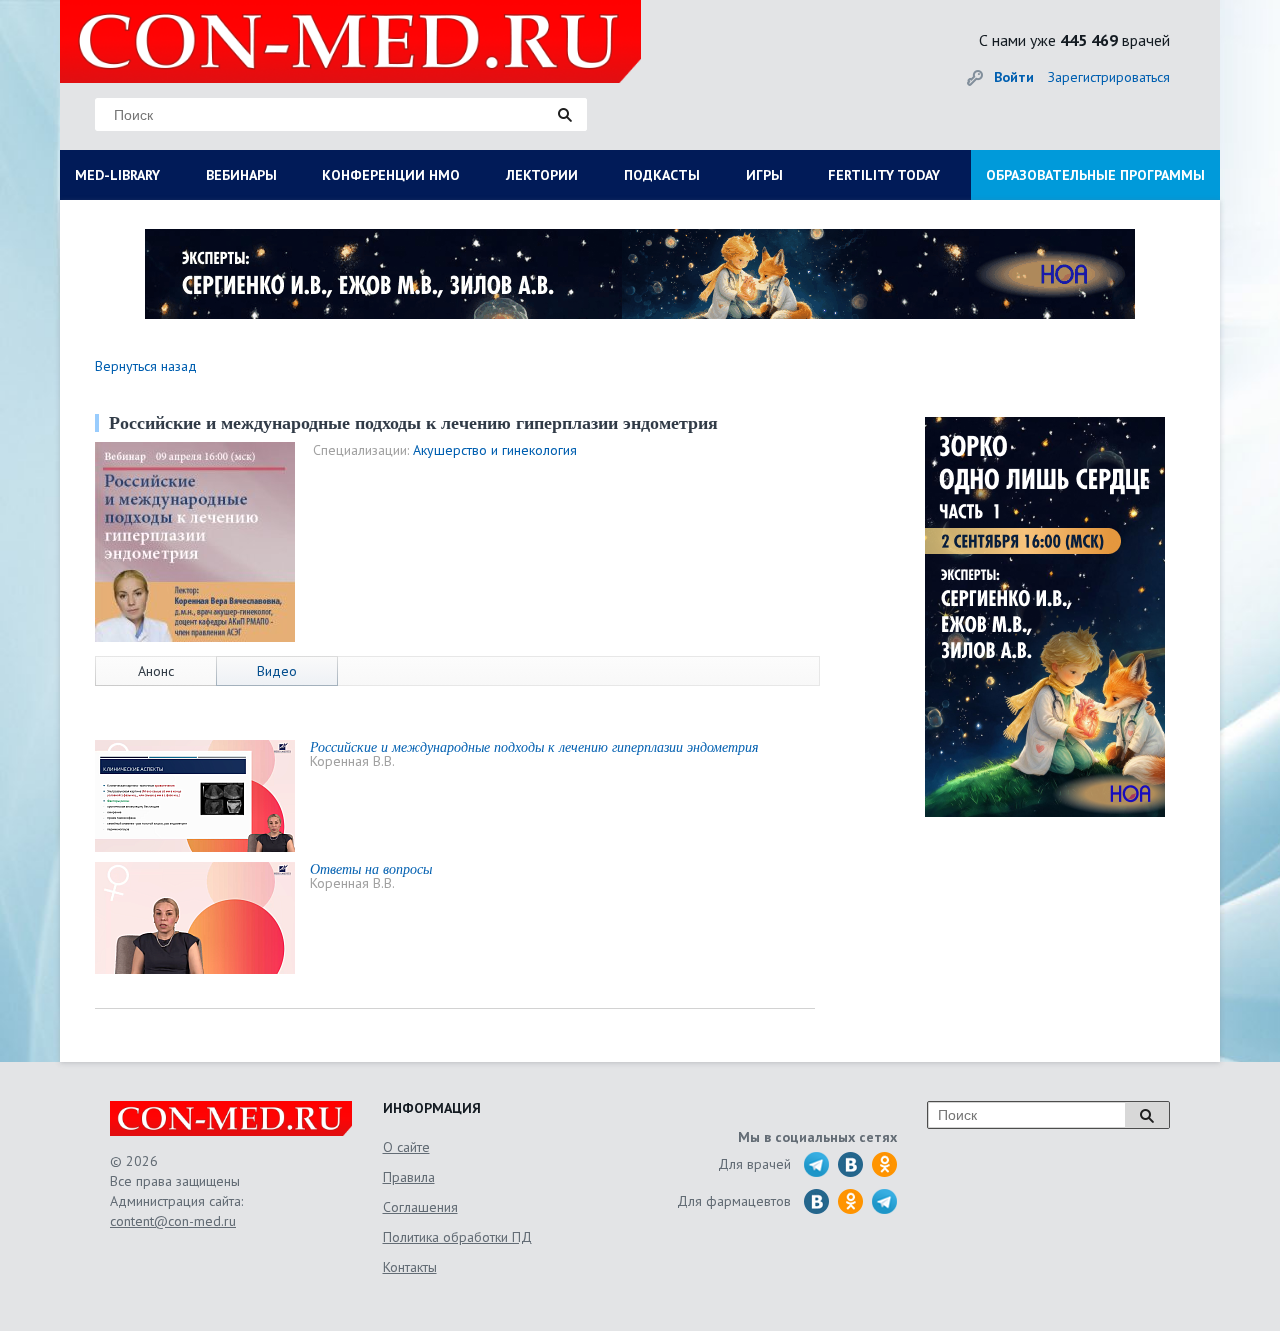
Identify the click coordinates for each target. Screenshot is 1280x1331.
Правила (409, 1177)
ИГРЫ (764, 175)
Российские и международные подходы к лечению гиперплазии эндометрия (534, 746)
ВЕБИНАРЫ (241, 175)
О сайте (406, 1147)
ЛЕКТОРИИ (542, 175)
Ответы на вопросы (371, 868)
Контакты (410, 1267)
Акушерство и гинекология (495, 450)
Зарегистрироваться (1109, 77)
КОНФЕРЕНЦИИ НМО (391, 175)
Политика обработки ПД (457, 1237)
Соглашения (420, 1207)
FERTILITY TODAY (884, 175)
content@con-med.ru (173, 1221)
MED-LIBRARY (117, 175)
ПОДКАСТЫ (662, 175)
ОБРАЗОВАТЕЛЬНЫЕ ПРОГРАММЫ (1095, 175)
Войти (1014, 77)
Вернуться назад (146, 366)
